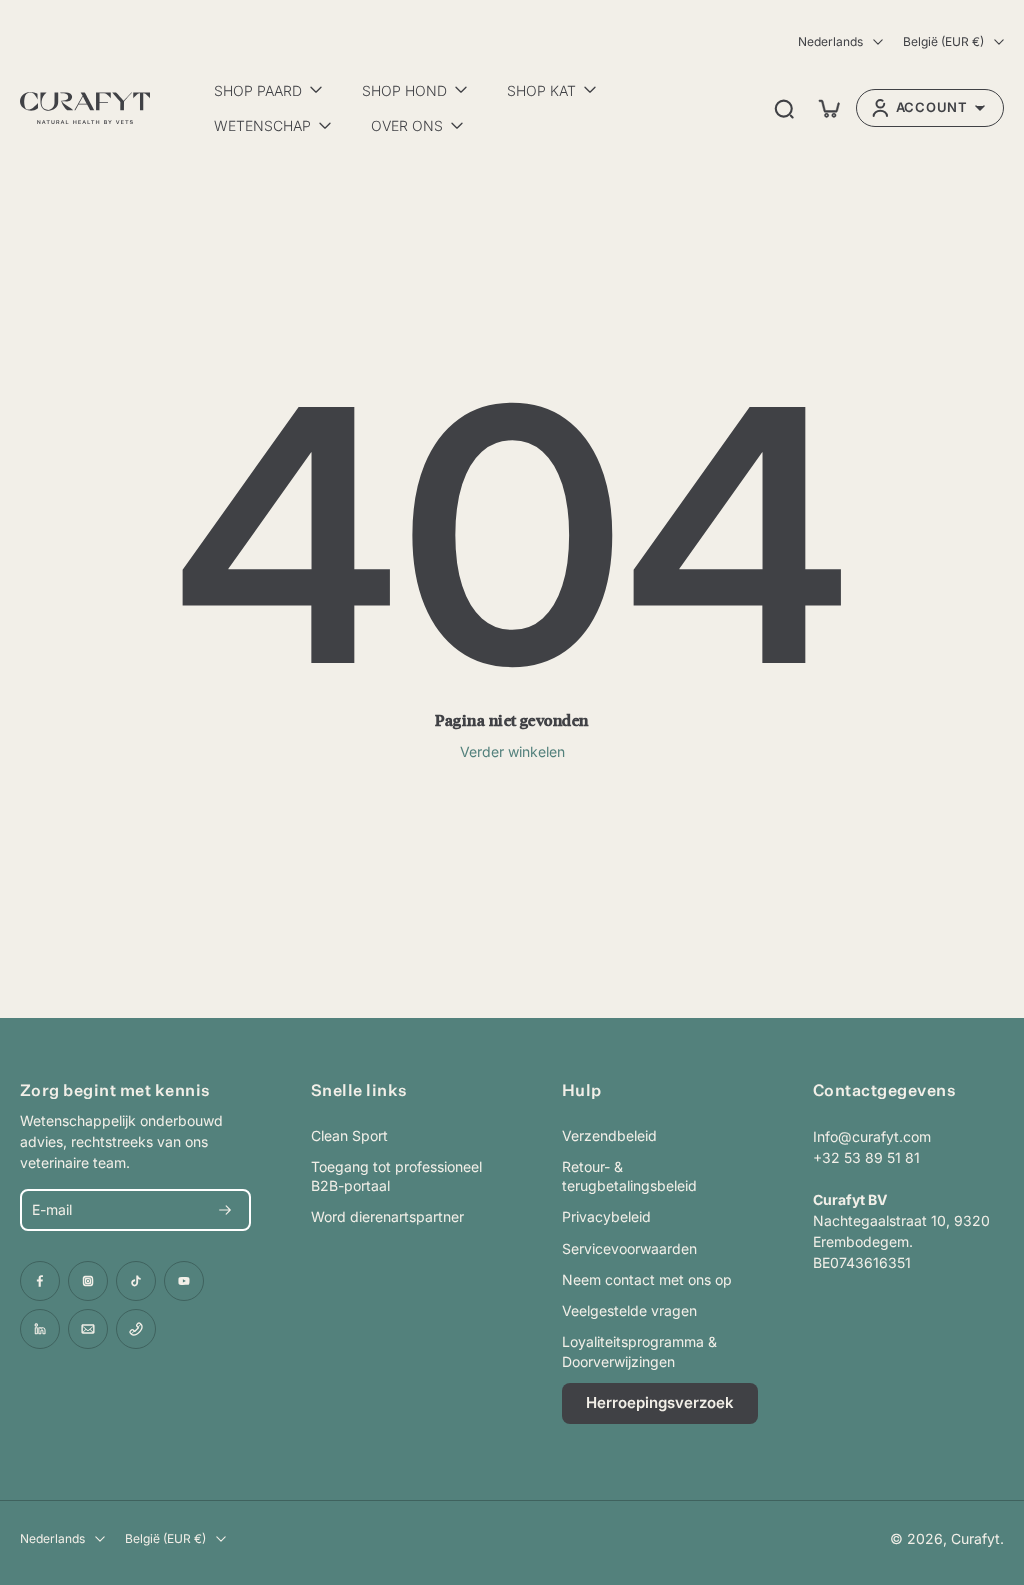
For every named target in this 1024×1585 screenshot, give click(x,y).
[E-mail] (88, 1329)
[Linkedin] (40, 1329)
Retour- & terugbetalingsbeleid (629, 1176)
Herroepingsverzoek (660, 1402)
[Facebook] (40, 1281)
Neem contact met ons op (647, 1279)
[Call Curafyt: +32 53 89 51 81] (136, 1329)
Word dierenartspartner (387, 1216)
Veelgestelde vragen (629, 1310)
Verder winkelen (512, 751)
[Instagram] (88, 1281)
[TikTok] (136, 1281)
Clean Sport (349, 1135)
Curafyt (975, 1538)
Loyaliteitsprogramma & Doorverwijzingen (639, 1351)
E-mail (52, 1209)
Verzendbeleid (609, 1135)
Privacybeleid (606, 1216)
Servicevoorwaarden (629, 1248)
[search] (784, 108)
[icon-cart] (828, 108)
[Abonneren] (225, 1210)
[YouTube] (184, 1281)
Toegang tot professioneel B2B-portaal (396, 1176)
